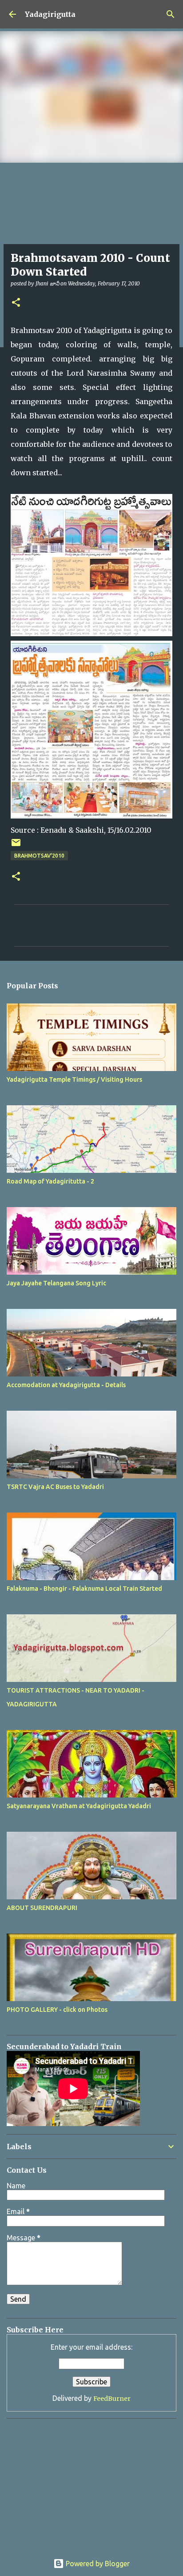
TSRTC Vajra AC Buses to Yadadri (55, 1487)
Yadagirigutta (50, 14)
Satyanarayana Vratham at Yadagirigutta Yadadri (79, 1806)
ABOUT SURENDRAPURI (42, 1908)
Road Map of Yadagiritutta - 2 (50, 1181)
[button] (16, 303)
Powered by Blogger (97, 2564)
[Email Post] (16, 846)
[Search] (171, 14)
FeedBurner (112, 2399)
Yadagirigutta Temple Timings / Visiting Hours (74, 1079)
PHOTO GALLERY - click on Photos (57, 2010)
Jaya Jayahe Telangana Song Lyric (56, 1283)
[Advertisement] (62, 2481)
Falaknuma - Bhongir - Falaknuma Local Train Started (84, 1589)
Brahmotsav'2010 (39, 856)
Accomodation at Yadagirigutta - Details (66, 1385)
